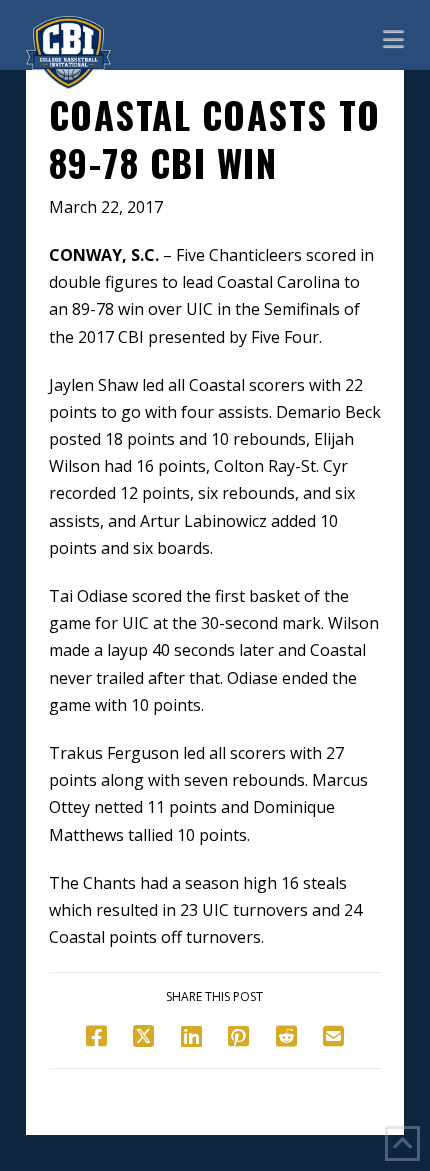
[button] (393, 38)
